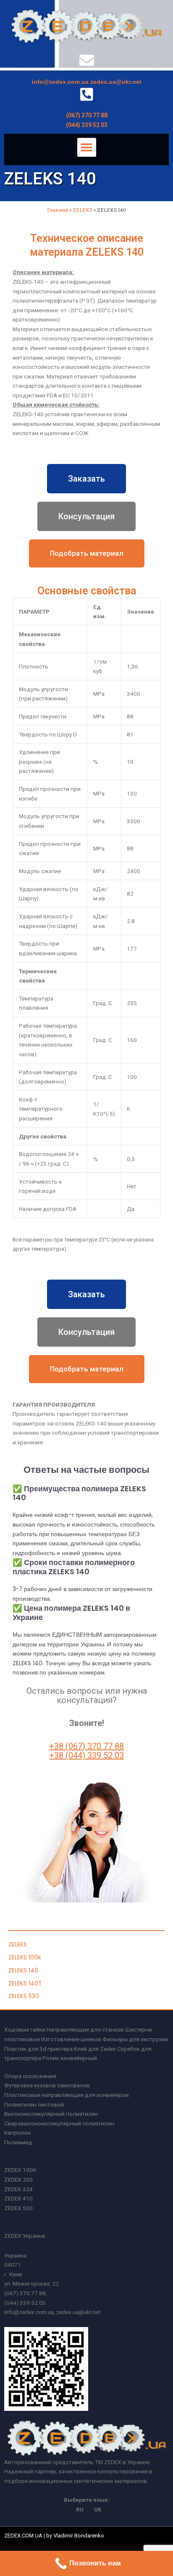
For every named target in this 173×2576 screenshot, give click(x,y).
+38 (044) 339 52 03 (86, 1755)
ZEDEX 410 (18, 2198)
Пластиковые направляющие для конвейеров (67, 2095)
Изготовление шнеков (71, 2039)
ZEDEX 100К (20, 2170)
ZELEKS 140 (23, 1971)
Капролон (17, 2133)
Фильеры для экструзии (135, 2039)
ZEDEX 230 (18, 2179)
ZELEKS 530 (24, 1996)
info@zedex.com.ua (60, 82)
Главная (58, 210)
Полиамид (18, 2142)
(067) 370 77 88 (87, 115)
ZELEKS (83, 210)
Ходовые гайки (25, 2029)
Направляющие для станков (85, 2029)
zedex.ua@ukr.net (116, 82)
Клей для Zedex (95, 2049)
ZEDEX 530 (18, 2208)
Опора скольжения (30, 2076)
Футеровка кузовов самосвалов (47, 2085)
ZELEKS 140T (25, 1984)
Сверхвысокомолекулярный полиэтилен (59, 2123)
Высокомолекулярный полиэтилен (51, 2114)
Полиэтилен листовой (34, 2104)
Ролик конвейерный (70, 2058)
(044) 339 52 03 (87, 125)
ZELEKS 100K (25, 1958)
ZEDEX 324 (18, 2189)
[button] (87, 147)
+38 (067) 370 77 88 (86, 1746)
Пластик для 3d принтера (38, 2049)
